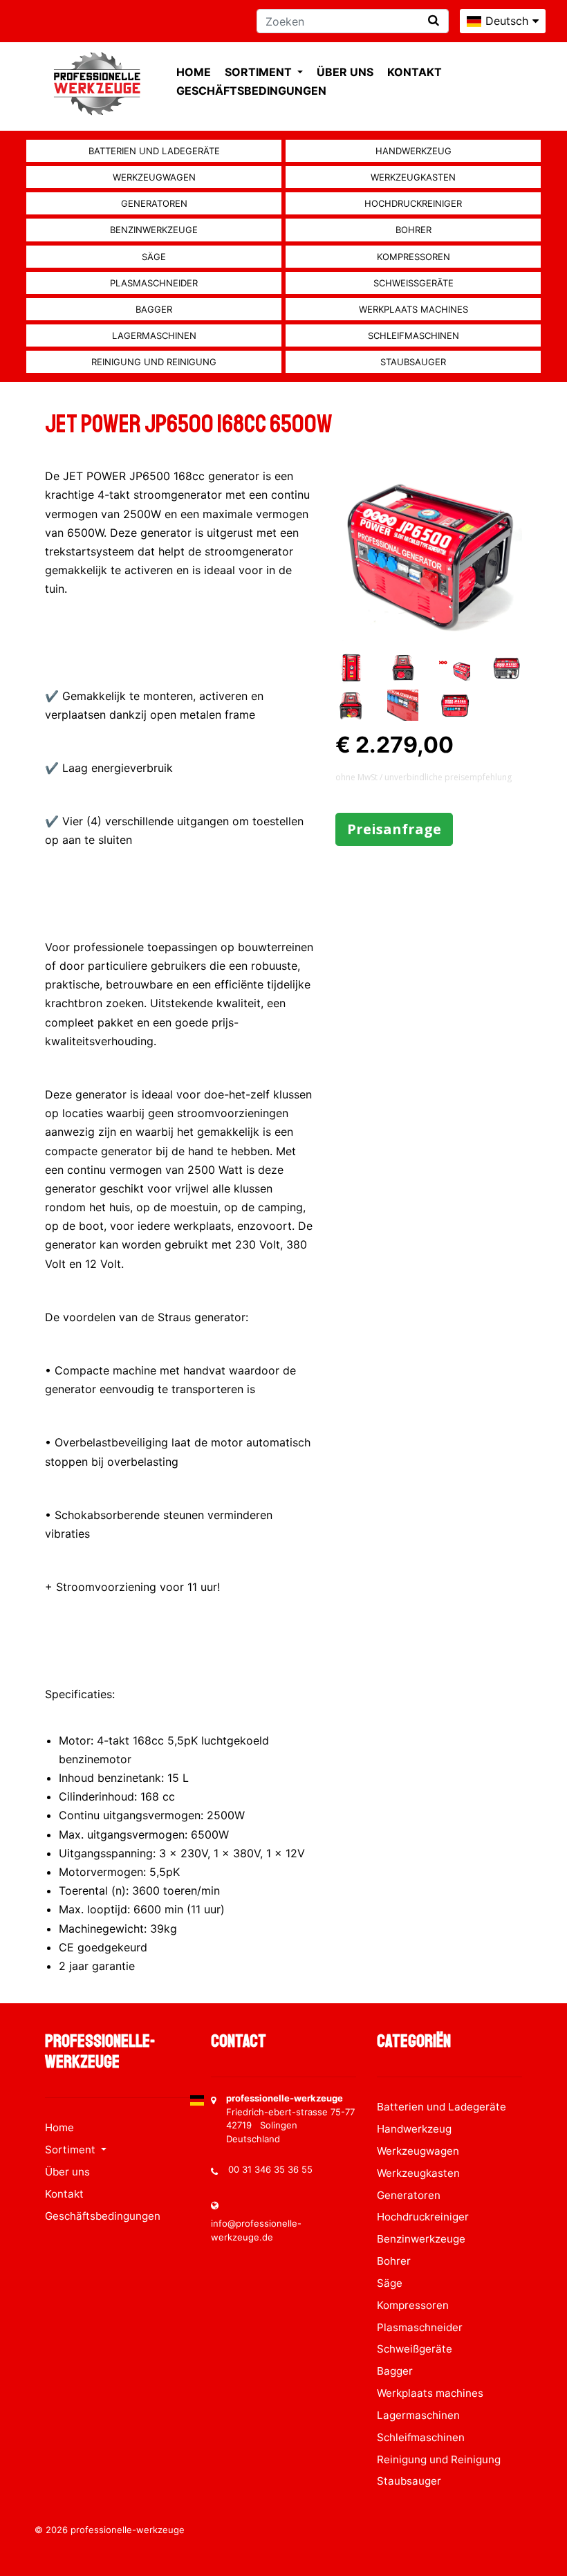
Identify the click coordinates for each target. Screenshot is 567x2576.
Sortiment (260, 72)
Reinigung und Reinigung (154, 362)
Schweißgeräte (413, 283)
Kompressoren (413, 257)
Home (194, 72)
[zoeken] (434, 20)
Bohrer (413, 230)
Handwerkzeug (413, 151)
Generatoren (154, 203)
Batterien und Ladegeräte (154, 151)
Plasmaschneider (154, 283)
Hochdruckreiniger (413, 203)
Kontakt (415, 72)
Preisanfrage (394, 829)
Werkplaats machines (413, 309)
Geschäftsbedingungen (251, 91)
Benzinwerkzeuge (154, 230)
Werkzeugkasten (413, 177)
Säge (154, 257)
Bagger (154, 309)
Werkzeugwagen (154, 177)
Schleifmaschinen (413, 335)
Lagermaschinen (154, 335)
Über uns (345, 72)
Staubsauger (413, 362)
